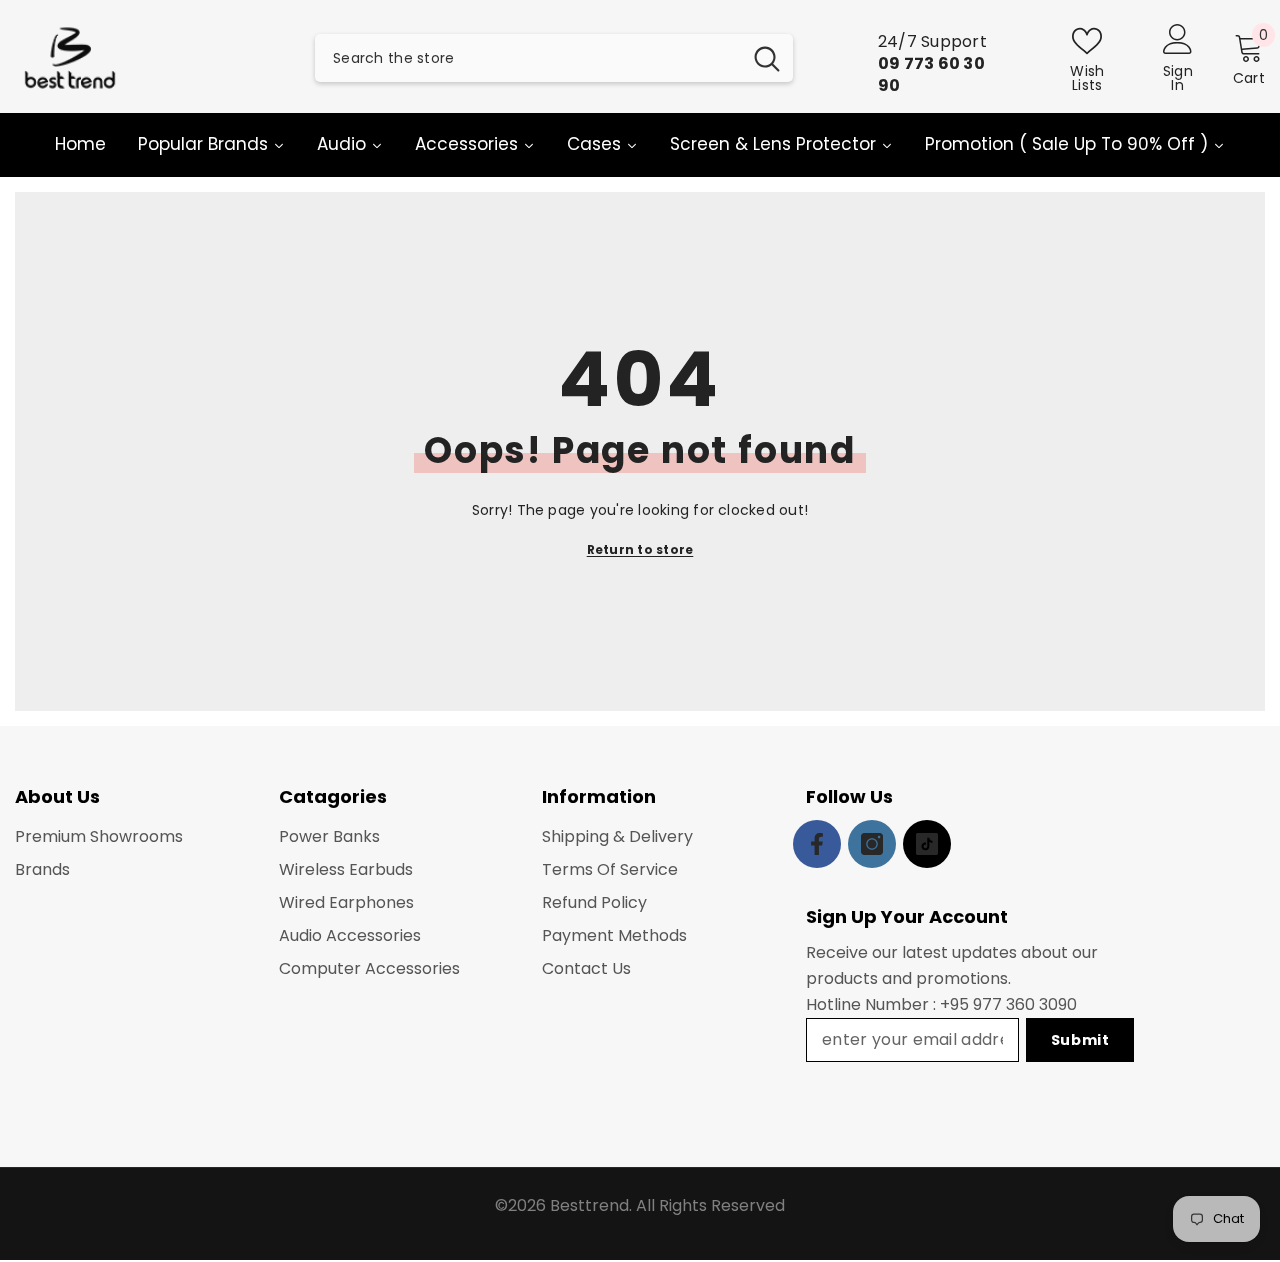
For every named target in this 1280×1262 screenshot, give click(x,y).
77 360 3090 (1029, 1004)
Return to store (640, 549)
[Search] (554, 58)
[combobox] (528, 58)
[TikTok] (927, 844)
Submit (1080, 1040)
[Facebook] (817, 844)
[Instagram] (872, 844)
